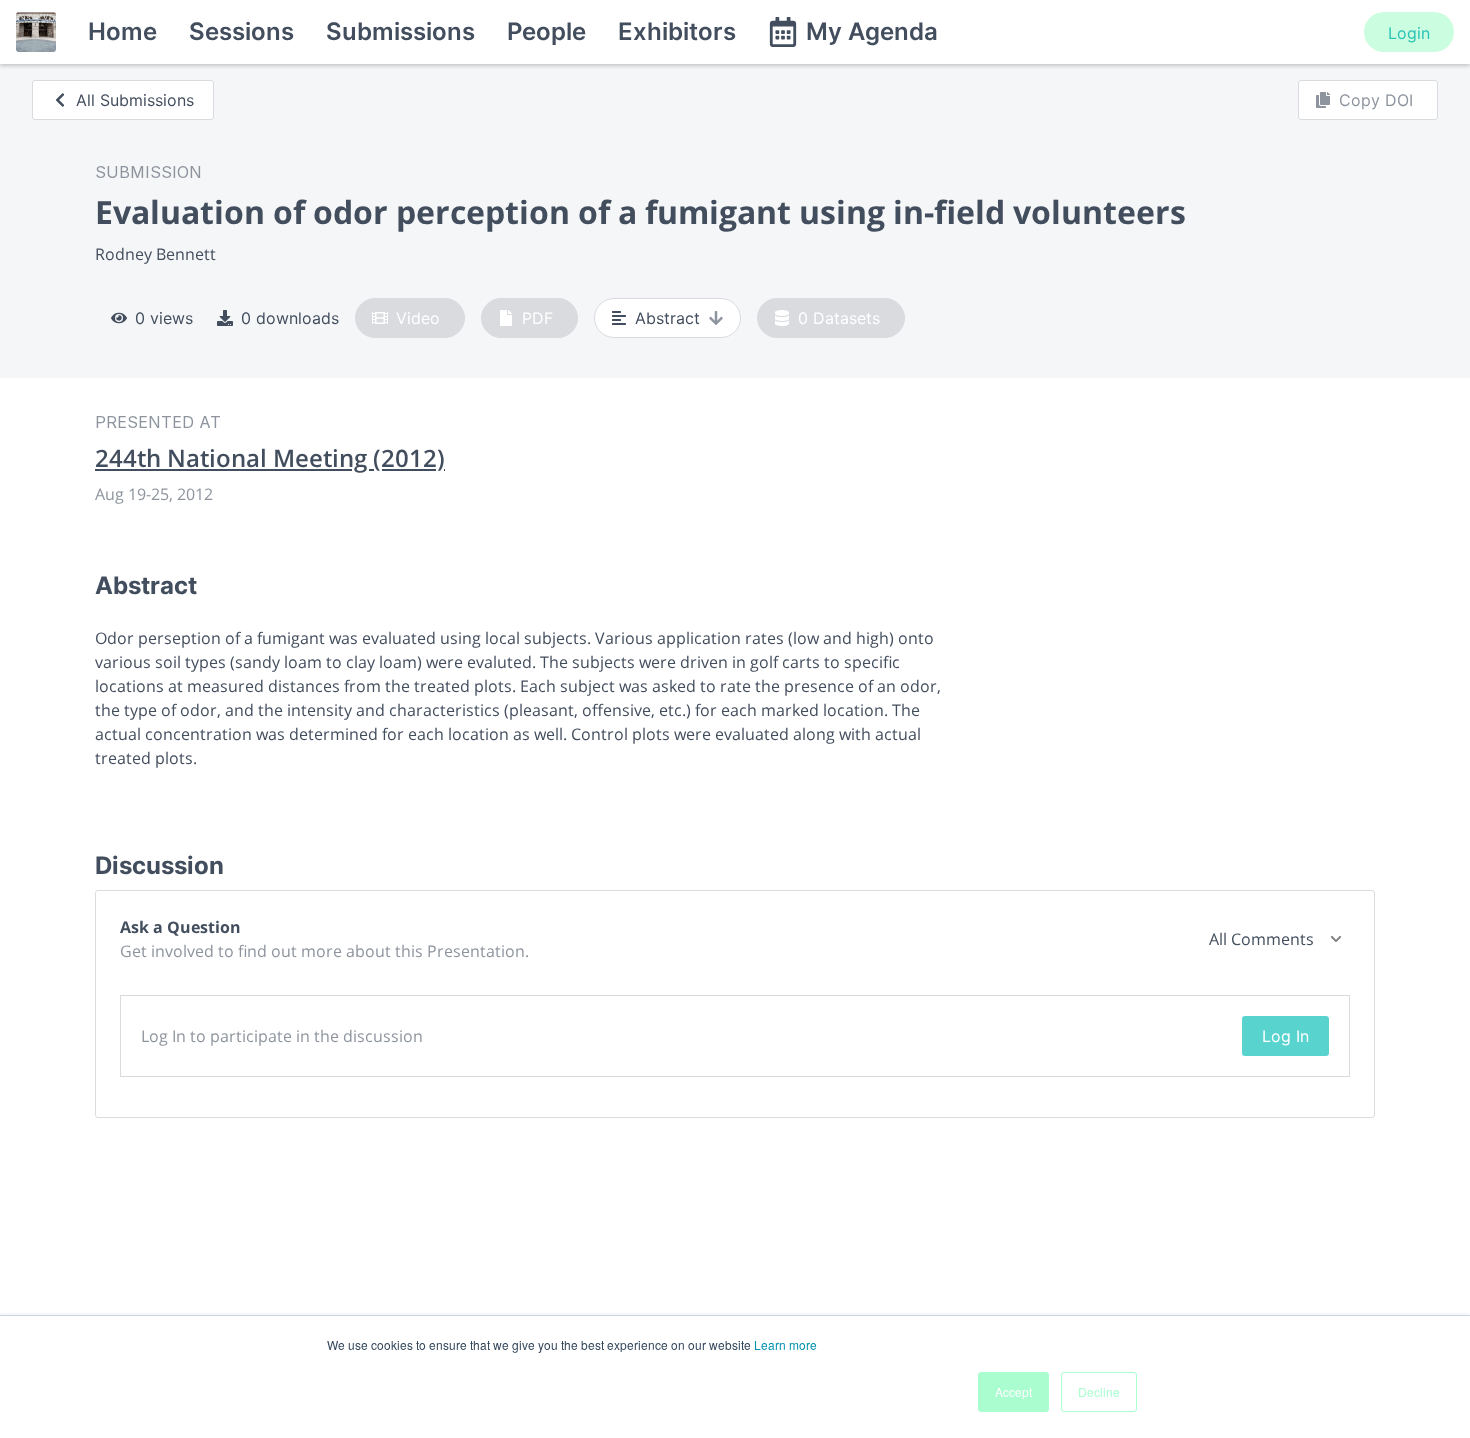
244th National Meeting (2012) (270, 458)
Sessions (241, 31)
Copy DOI (1376, 100)
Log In (1285, 1036)
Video (418, 318)
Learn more (785, 1344)
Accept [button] (1013, 1391)
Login (1409, 33)
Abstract (667, 318)
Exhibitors (677, 31)
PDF (537, 318)
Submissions (400, 31)
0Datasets (839, 318)
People (546, 31)
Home (122, 31)
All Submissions (135, 100)
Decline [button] (1099, 1391)
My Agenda (872, 31)
